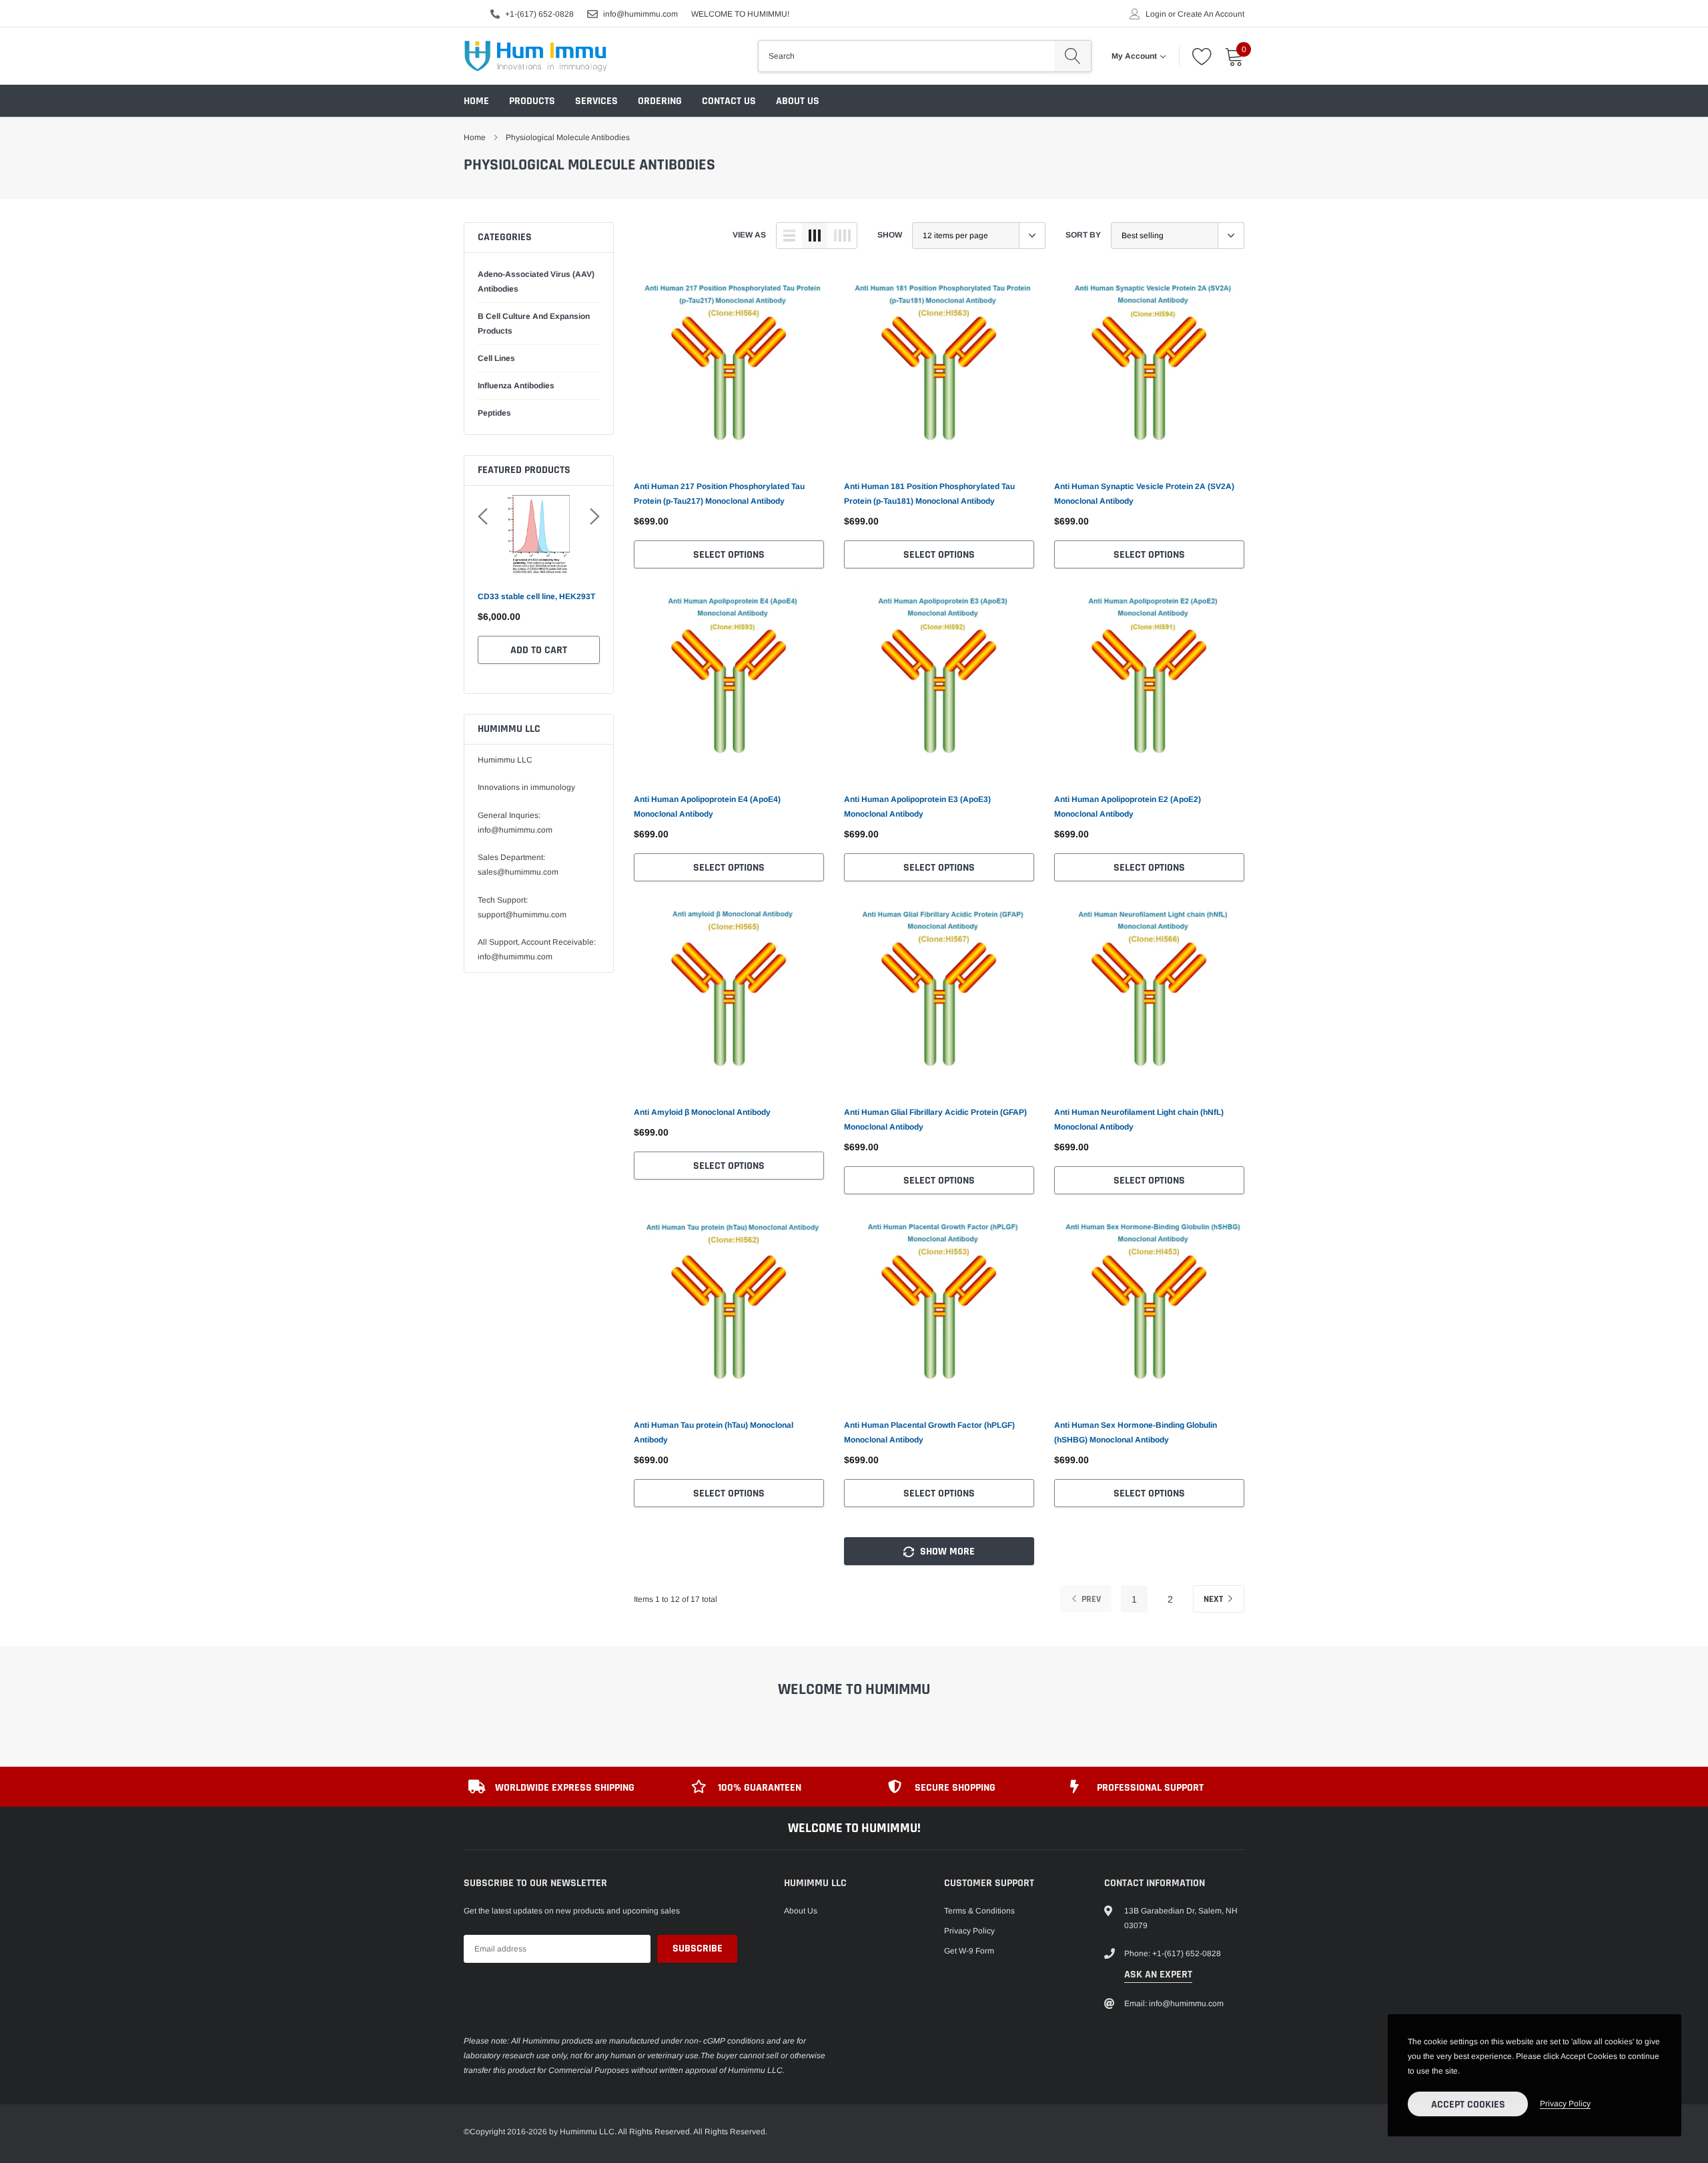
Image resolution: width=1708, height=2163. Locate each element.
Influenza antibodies (516, 386)
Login (1156, 14)
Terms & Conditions (979, 1911)
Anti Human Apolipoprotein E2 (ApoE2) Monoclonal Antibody (1128, 807)
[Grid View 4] (842, 236)
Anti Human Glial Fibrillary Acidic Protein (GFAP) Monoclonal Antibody (935, 1120)
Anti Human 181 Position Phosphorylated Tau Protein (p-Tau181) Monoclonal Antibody (929, 494)
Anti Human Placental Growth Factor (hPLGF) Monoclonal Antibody (929, 1432)
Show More (946, 1552)
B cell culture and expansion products (534, 324)
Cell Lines (496, 358)
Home (476, 101)
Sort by (1083, 235)
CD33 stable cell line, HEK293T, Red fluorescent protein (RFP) (537, 604)
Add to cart (539, 665)
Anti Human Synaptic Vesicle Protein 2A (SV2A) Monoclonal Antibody (1144, 494)
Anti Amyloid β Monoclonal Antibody (702, 1112)
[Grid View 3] (815, 236)
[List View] (789, 236)
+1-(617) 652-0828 (539, 14)
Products (532, 101)
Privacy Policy (969, 1931)
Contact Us (729, 101)
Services (596, 101)
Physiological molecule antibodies (568, 137)
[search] (1073, 56)
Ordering (660, 101)
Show (890, 235)
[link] (729, 371)
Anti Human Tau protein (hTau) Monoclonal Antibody (714, 1432)
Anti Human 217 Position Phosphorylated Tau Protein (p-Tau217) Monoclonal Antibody (719, 494)
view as (749, 235)
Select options (729, 555)
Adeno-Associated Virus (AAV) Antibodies (536, 282)
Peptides (494, 413)
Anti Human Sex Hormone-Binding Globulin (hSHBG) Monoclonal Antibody (1136, 1432)
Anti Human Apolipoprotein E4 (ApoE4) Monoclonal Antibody (707, 807)
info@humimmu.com (640, 14)
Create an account (1211, 14)
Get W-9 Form (969, 1951)
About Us (798, 101)
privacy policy (1565, 2104)
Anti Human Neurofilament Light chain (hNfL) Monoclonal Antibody (1139, 1120)
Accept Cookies (1468, 2105)
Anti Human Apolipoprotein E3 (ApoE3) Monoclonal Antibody (917, 807)
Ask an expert (1158, 1975)
